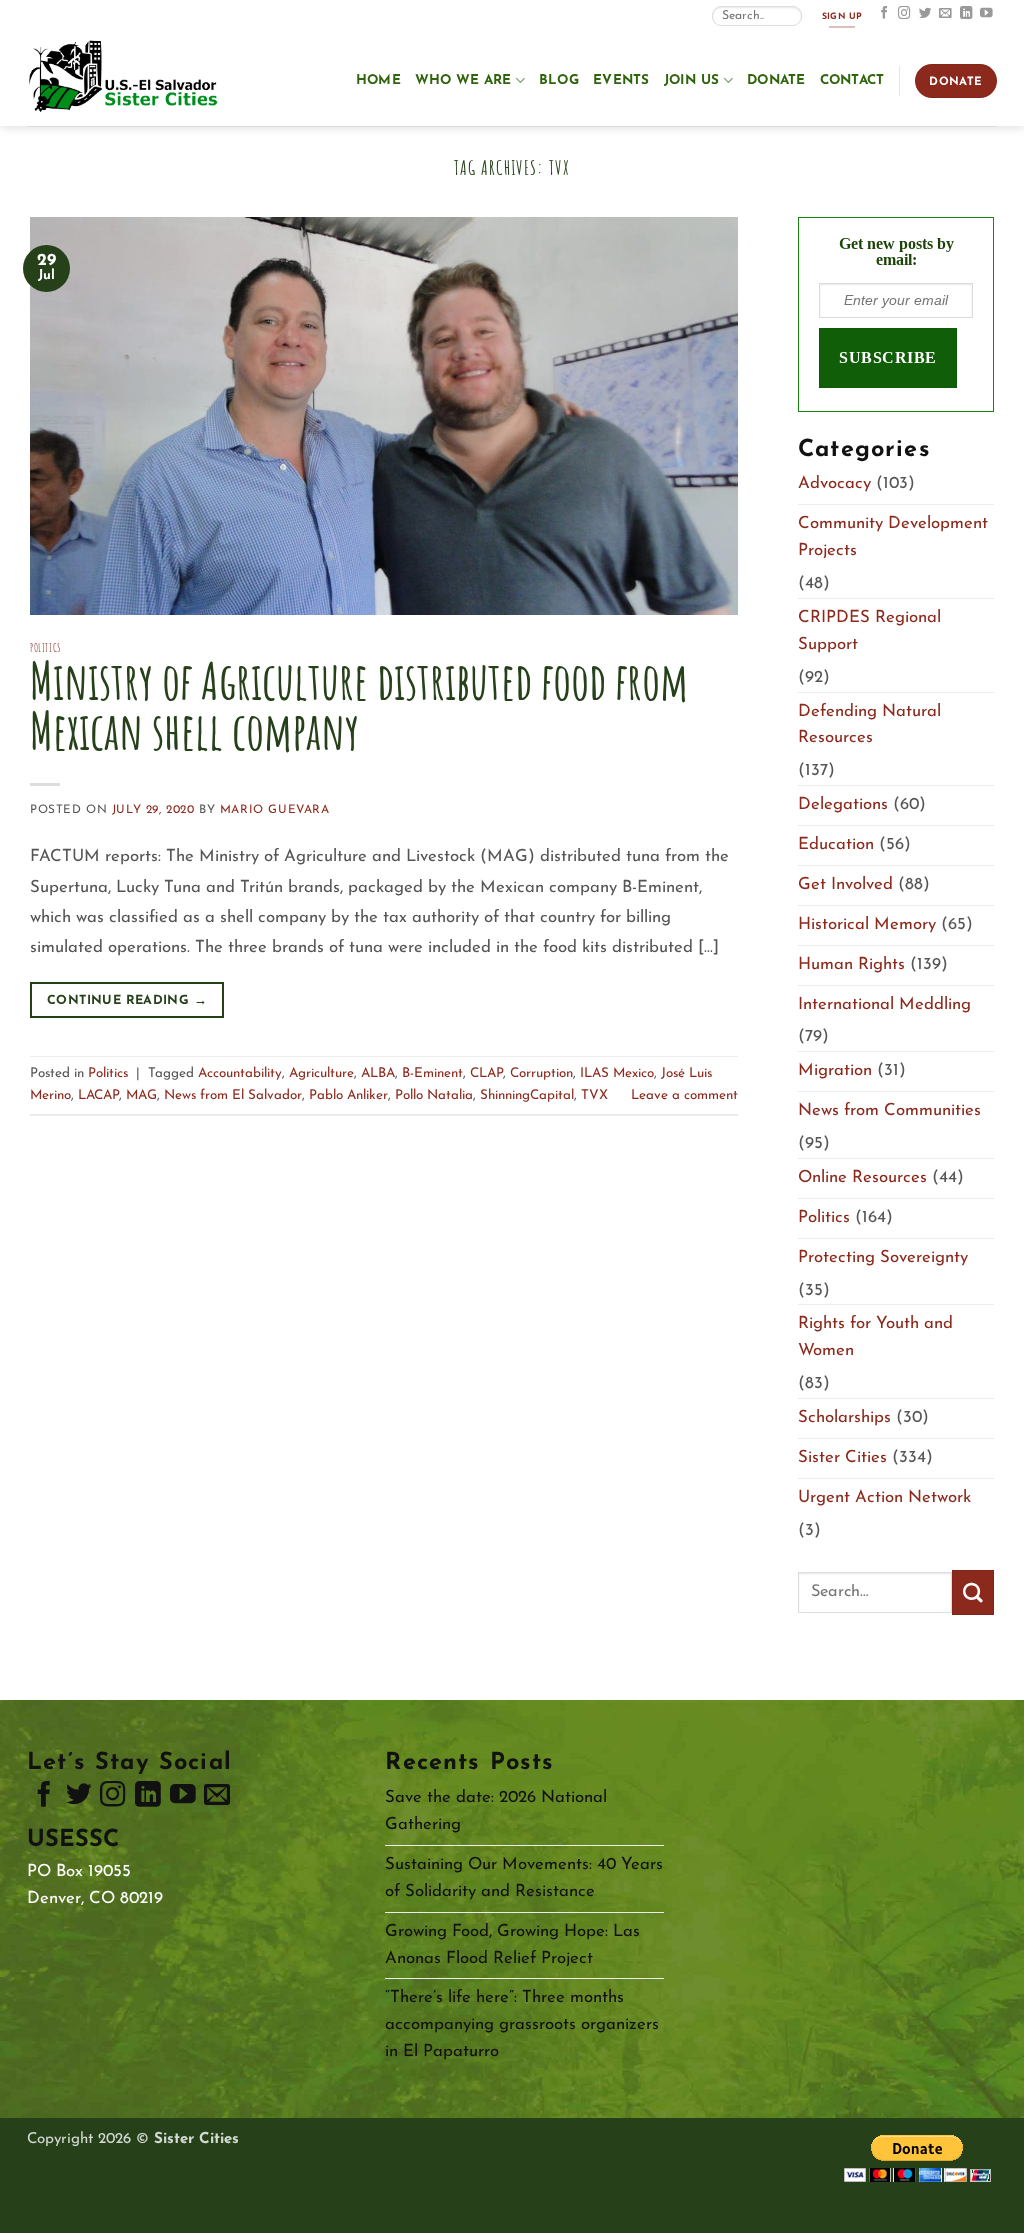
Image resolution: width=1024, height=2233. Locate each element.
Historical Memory (867, 924)
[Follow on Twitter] (925, 14)
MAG (141, 1095)
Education (836, 844)
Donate (776, 80)
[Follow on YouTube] (986, 14)
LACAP (98, 1095)
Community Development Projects (893, 537)
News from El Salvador (233, 1095)
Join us (692, 80)
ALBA (378, 1073)
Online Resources (862, 1177)
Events (621, 80)
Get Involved (845, 884)
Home (378, 80)
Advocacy (834, 483)
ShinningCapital (527, 1095)
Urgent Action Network (884, 1497)
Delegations (843, 804)
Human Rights (851, 964)
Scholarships (844, 1417)
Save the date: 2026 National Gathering (496, 1811)
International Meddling (884, 1004)
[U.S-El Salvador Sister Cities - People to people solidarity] (127, 78)
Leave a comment (684, 1095)
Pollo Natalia (434, 1095)
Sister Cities (842, 1457)
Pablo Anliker (348, 1095)
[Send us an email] (945, 14)
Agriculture (321, 1073)
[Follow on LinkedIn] (966, 14)
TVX (594, 1095)
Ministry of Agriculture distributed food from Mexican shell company (359, 705)
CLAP (486, 1073)
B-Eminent (432, 1073)
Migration (835, 1070)
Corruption (541, 1073)
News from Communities (889, 1110)
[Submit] (973, 1592)
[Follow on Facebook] (884, 14)
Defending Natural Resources (869, 725)
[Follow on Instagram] (904, 14)
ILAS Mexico (617, 1073)
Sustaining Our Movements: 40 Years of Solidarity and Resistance (524, 1878)
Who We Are (463, 80)
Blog (559, 80)
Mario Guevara (275, 810)
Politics (46, 647)
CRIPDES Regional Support (869, 631)
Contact (852, 80)
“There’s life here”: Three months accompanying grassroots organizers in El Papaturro (522, 2024)
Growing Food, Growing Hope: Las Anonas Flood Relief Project (512, 1945)
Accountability (240, 1073)
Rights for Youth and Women (875, 1337)
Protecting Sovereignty (883, 1257)
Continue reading (127, 1001)
